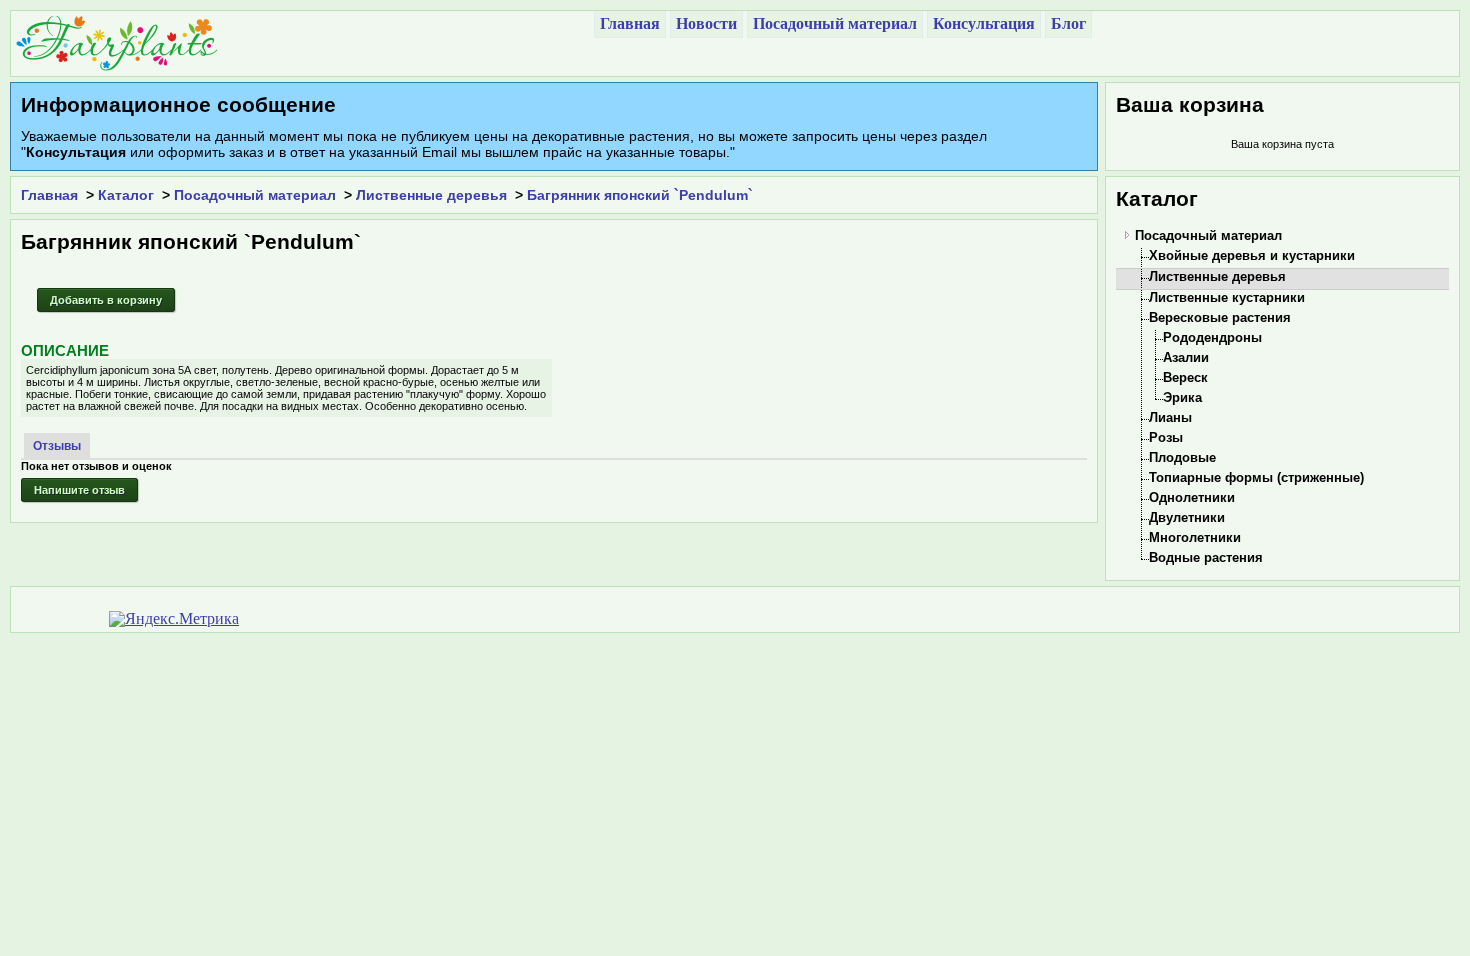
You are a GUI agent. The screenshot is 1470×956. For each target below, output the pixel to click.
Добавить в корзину (106, 300)
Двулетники (1187, 517)
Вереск (1185, 377)
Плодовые (1182, 457)
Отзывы (57, 446)
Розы (1166, 437)
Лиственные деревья (431, 195)
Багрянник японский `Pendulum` (640, 195)
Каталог (126, 195)
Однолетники (1192, 497)
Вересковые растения (1220, 317)
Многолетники (1195, 537)
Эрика (1182, 397)
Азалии (1186, 357)
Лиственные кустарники (1227, 297)
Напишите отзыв (79, 490)
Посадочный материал (255, 195)
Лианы (1170, 417)
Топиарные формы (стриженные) (1256, 477)
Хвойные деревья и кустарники (1252, 255)
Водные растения (1206, 557)
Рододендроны (1212, 337)
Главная (49, 195)
